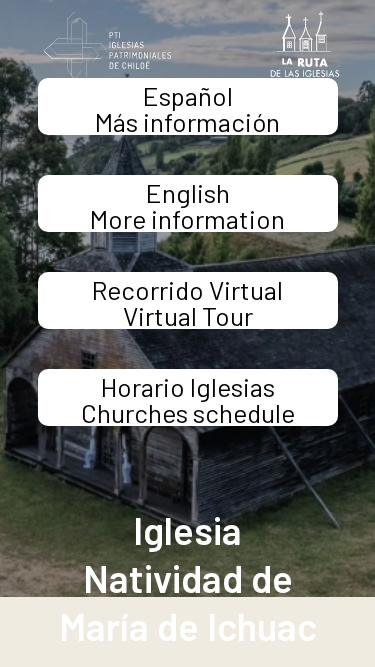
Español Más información (187, 107)
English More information (187, 204)
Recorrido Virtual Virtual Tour (187, 301)
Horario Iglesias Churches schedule (188, 398)
